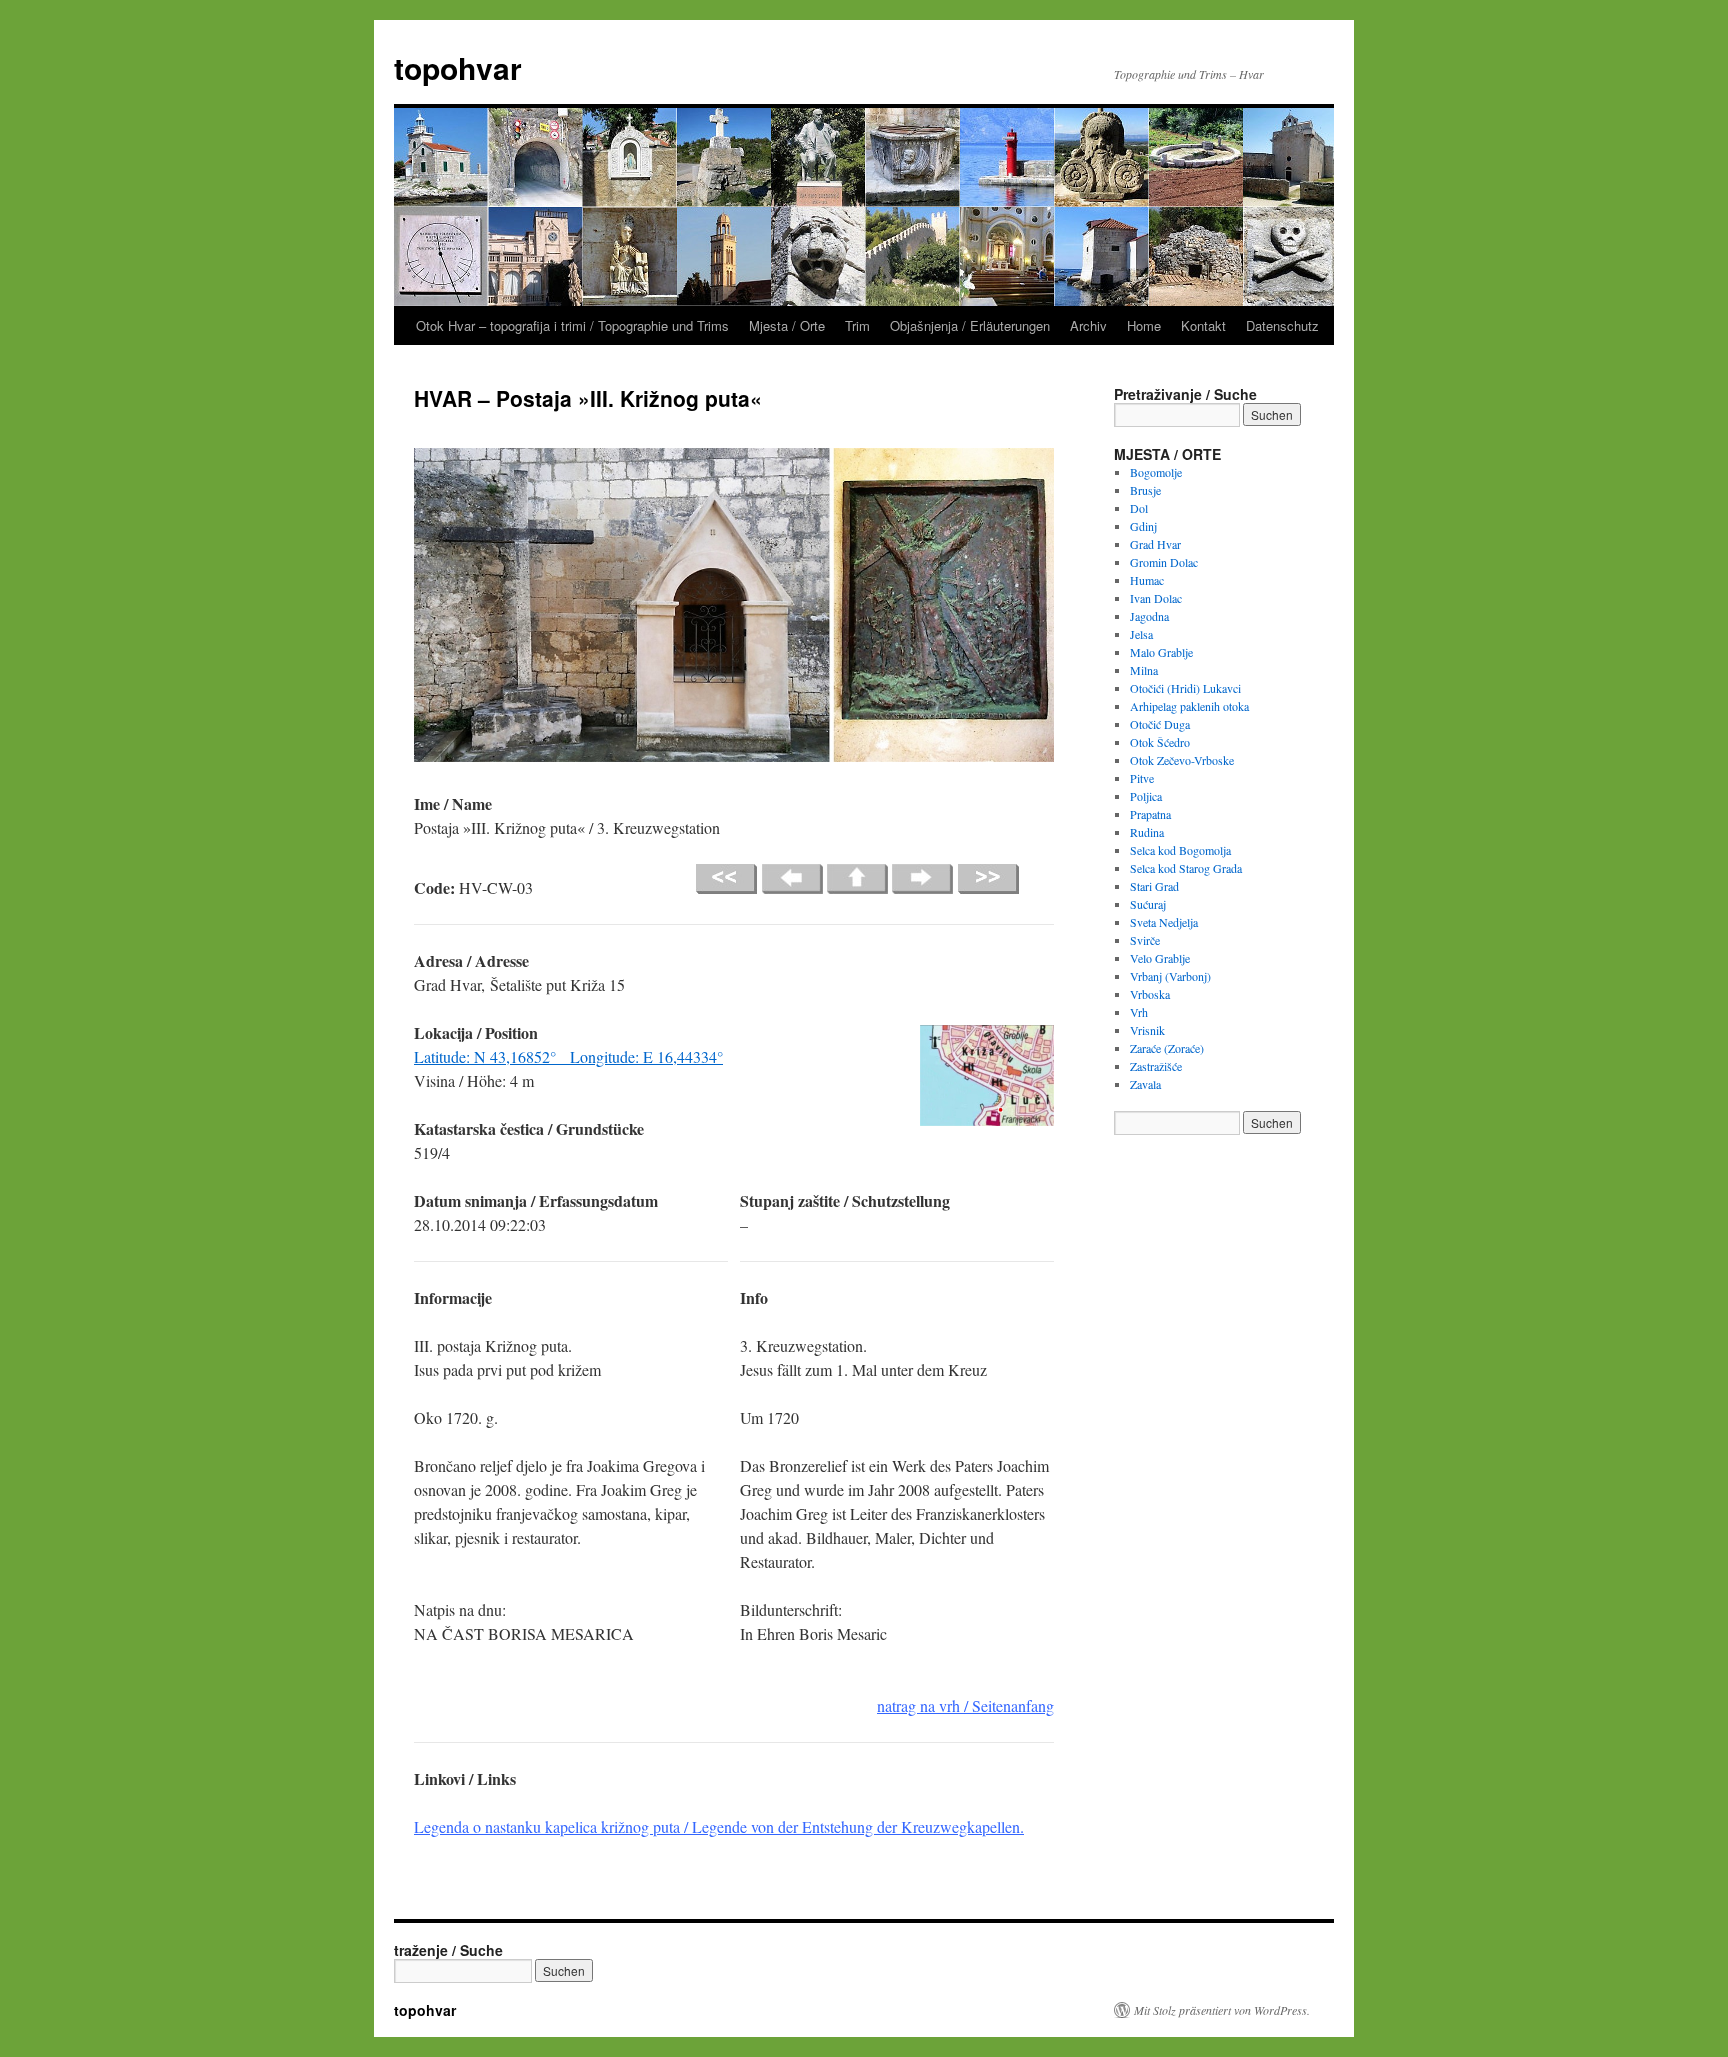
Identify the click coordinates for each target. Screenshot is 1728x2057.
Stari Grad (1154, 886)
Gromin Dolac (1164, 562)
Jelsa (1141, 634)
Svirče (1145, 940)
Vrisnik (1147, 1030)
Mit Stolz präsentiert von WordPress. (1222, 2010)
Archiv (1088, 325)
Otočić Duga (1160, 724)
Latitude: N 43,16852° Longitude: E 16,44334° (568, 1056)
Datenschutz (1282, 325)
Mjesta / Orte (787, 325)
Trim (857, 325)
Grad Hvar (1155, 544)
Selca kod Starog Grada (1186, 868)
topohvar (458, 67)
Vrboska (1150, 994)
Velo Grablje (1160, 958)
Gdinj (1143, 526)
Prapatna (1150, 814)
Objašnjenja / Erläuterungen (970, 325)
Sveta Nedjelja (1164, 922)
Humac (1147, 580)
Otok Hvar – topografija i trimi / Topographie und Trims (572, 325)
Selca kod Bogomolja (1180, 850)
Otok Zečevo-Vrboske (1182, 760)
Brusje (1145, 490)
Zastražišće (1156, 1066)
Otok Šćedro (1160, 742)
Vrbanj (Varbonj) (1170, 976)
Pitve (1142, 778)
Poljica (1146, 796)
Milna (1144, 670)
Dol (1139, 508)
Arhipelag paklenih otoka (1189, 706)
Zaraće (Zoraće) (1167, 1048)
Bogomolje (1156, 472)
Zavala (1145, 1084)
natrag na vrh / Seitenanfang (965, 1705)
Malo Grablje (1161, 652)
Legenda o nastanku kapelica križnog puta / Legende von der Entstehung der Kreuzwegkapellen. (719, 1826)
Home (1144, 325)
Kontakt (1203, 325)
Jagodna (1149, 616)
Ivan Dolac (1156, 598)
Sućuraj (1148, 904)
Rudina (1147, 832)
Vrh (1139, 1012)
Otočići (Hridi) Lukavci (1185, 688)
